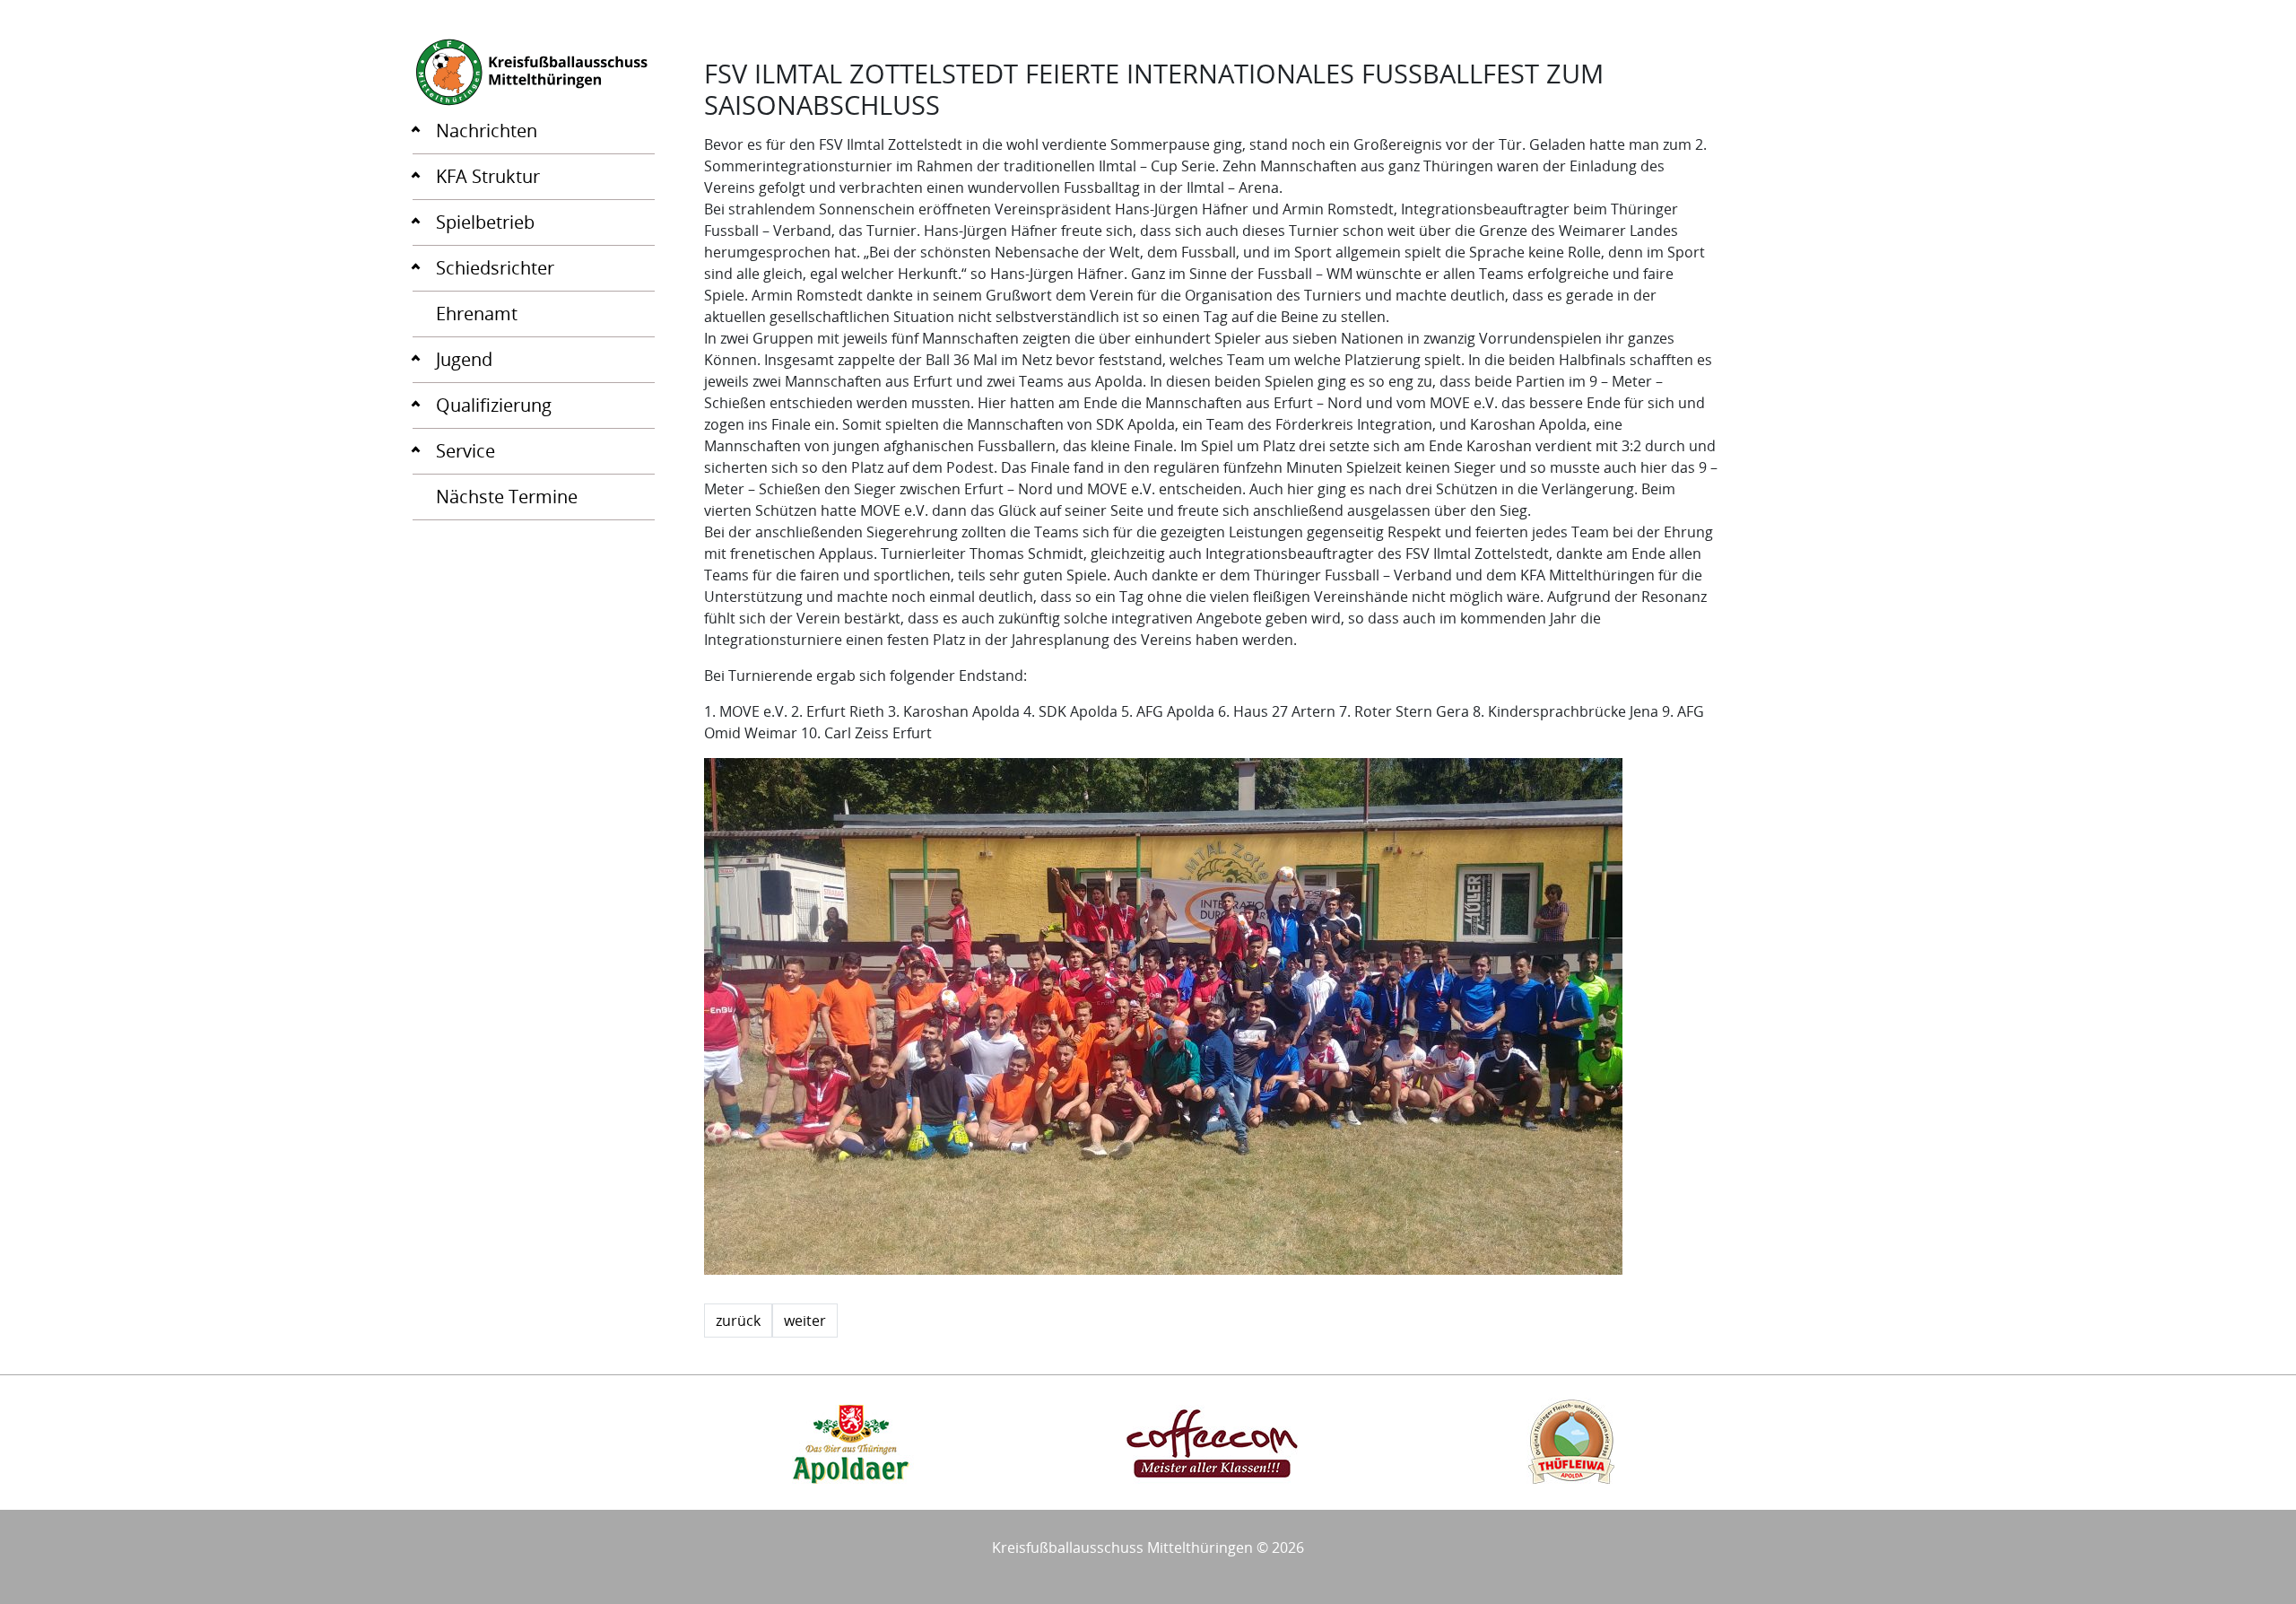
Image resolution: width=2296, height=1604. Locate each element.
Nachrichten (487, 131)
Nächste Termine (507, 497)
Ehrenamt (477, 314)
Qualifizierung (494, 405)
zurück (738, 1321)
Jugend (464, 359)
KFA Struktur (488, 176)
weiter (805, 1321)
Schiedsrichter (495, 268)
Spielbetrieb (485, 222)
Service (465, 451)
